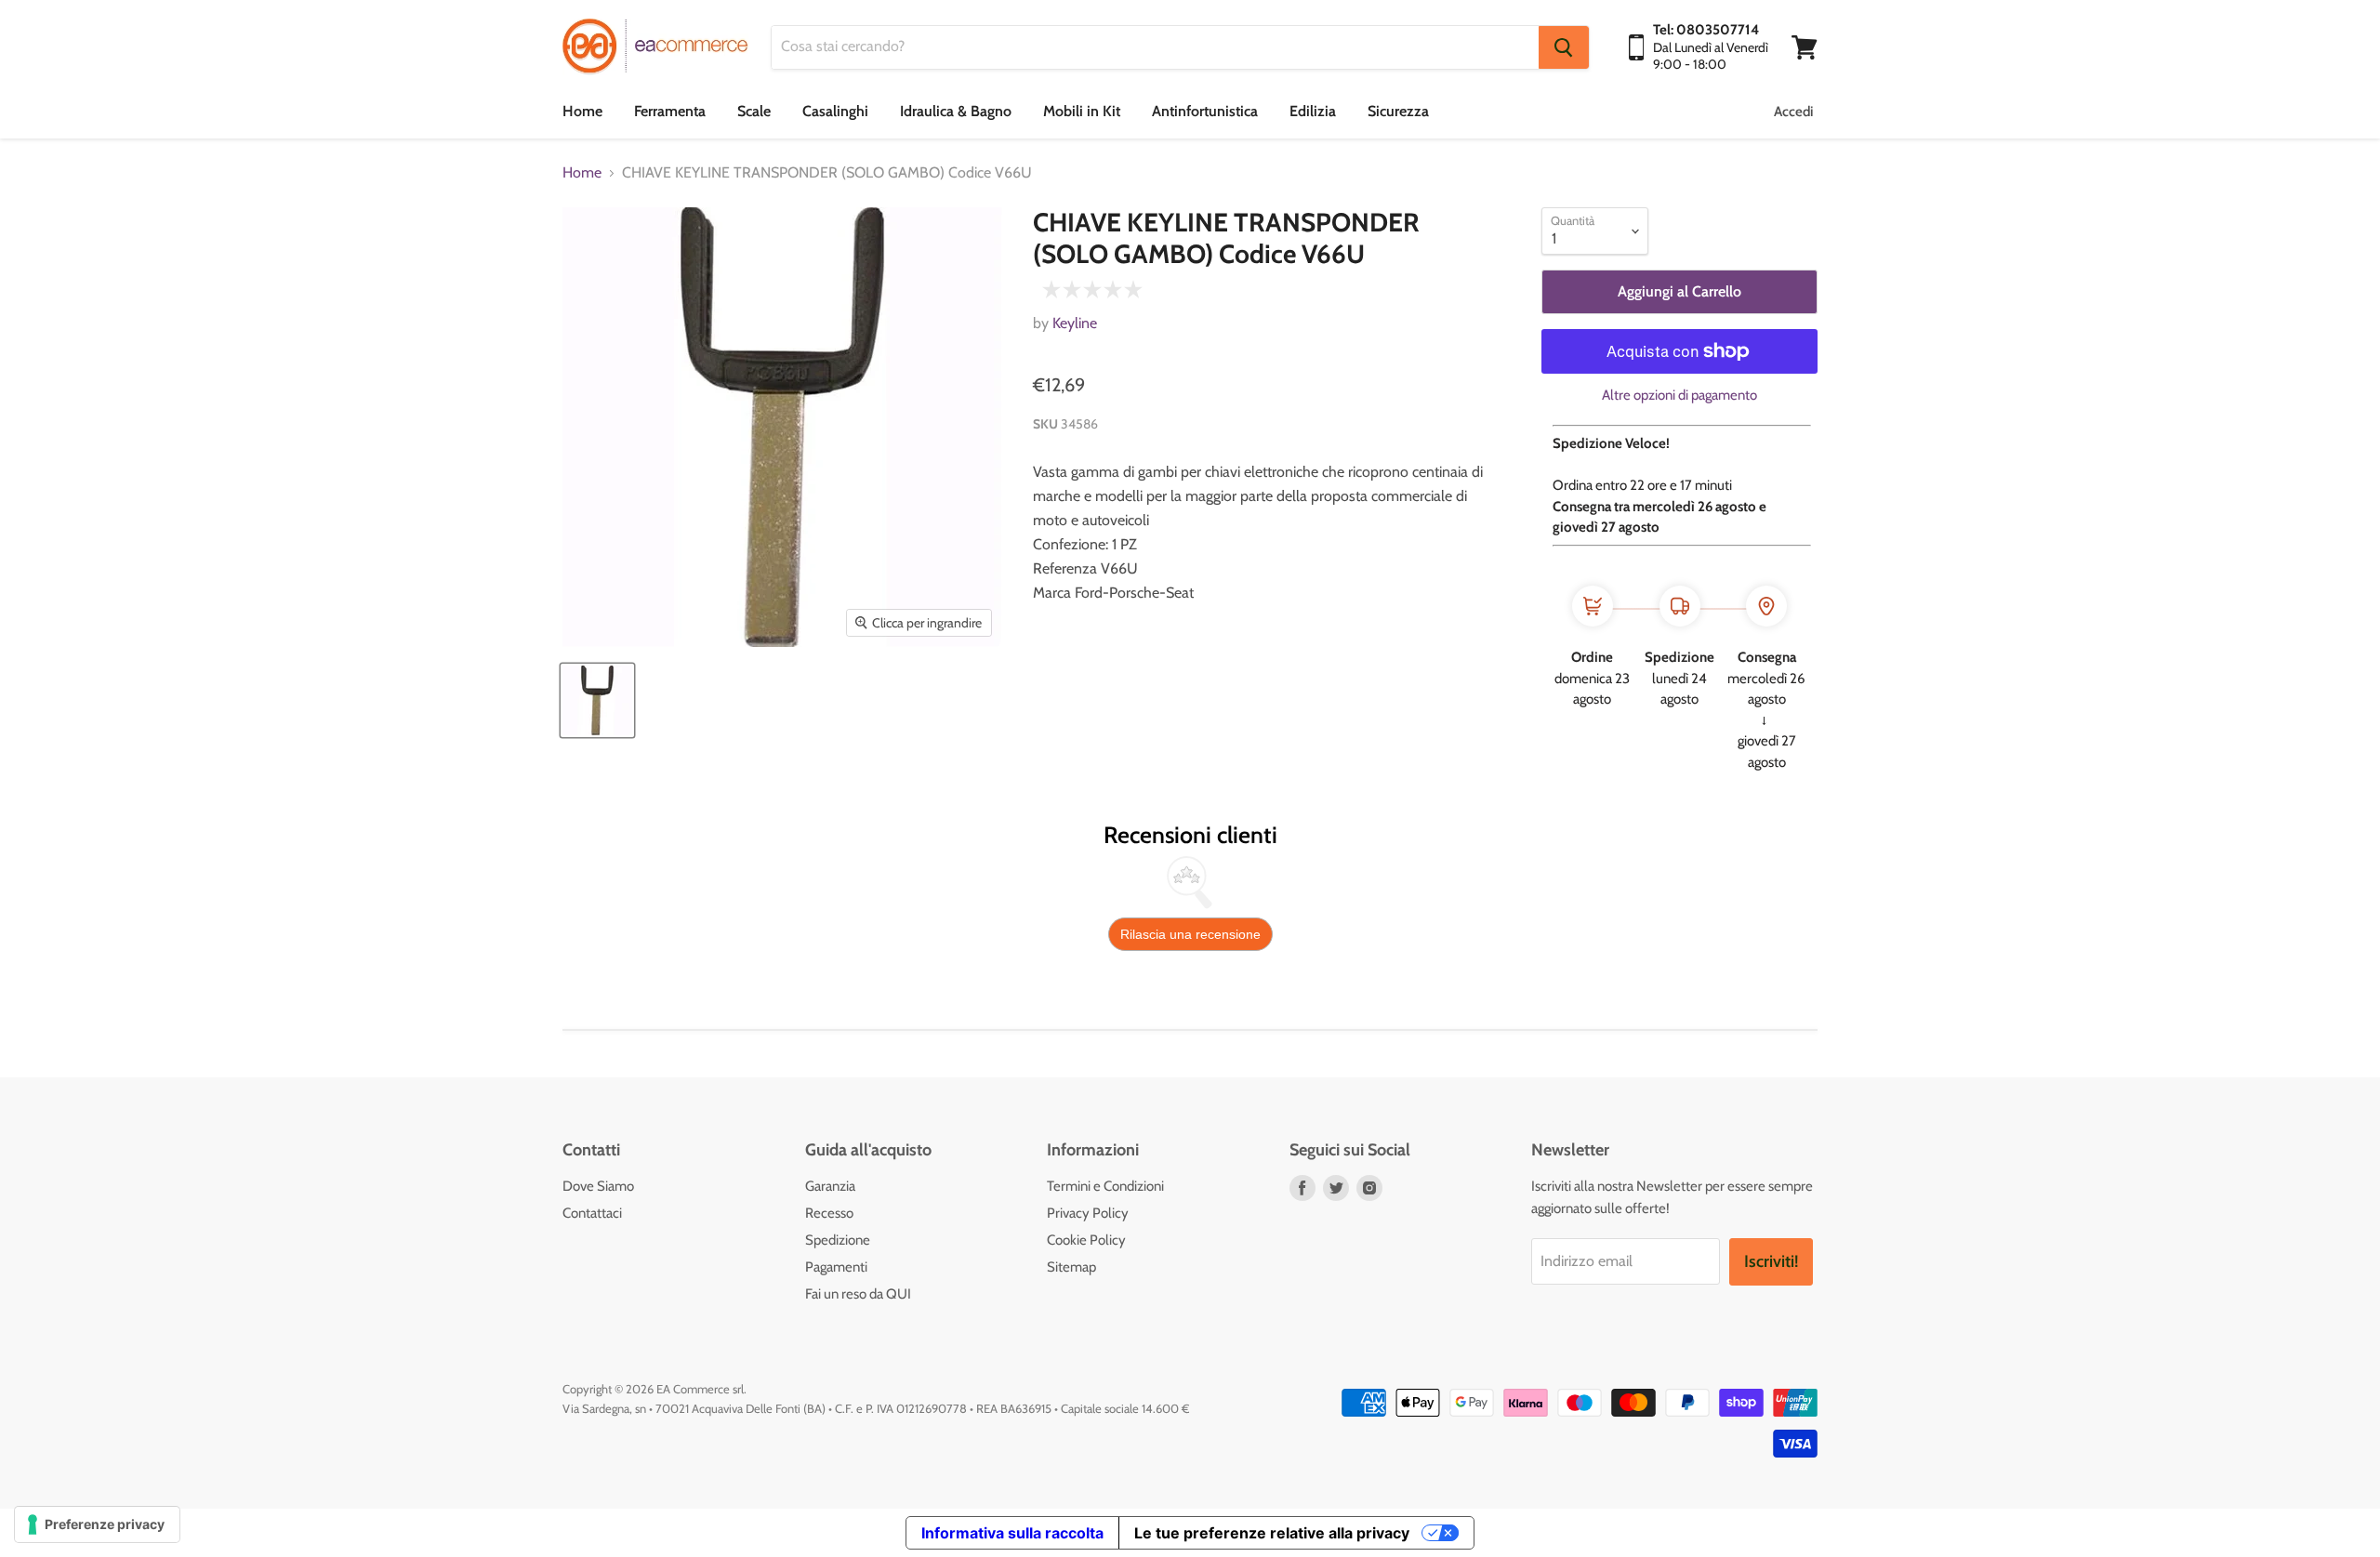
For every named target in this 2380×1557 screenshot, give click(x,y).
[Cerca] (1564, 47)
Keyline (1075, 323)
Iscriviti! (1771, 1261)
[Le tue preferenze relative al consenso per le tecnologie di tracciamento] (97, 1524)
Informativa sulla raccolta (1012, 1533)
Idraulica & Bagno (956, 111)
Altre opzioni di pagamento (1679, 396)
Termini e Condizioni (1105, 1186)
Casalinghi (835, 111)
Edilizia (1313, 111)
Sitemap (1071, 1267)
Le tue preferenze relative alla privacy (1272, 1533)
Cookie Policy (1086, 1240)
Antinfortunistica (1205, 111)
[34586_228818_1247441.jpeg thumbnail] (597, 700)
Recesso (829, 1213)
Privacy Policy (1088, 1213)
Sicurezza (1398, 111)
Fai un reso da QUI (858, 1294)
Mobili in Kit (1082, 111)
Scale (754, 111)
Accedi (1793, 112)
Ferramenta (670, 111)
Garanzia (830, 1186)
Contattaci (592, 1213)
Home (582, 111)
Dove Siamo (598, 1186)
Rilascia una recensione (1190, 934)
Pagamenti (836, 1267)
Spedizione (838, 1240)
